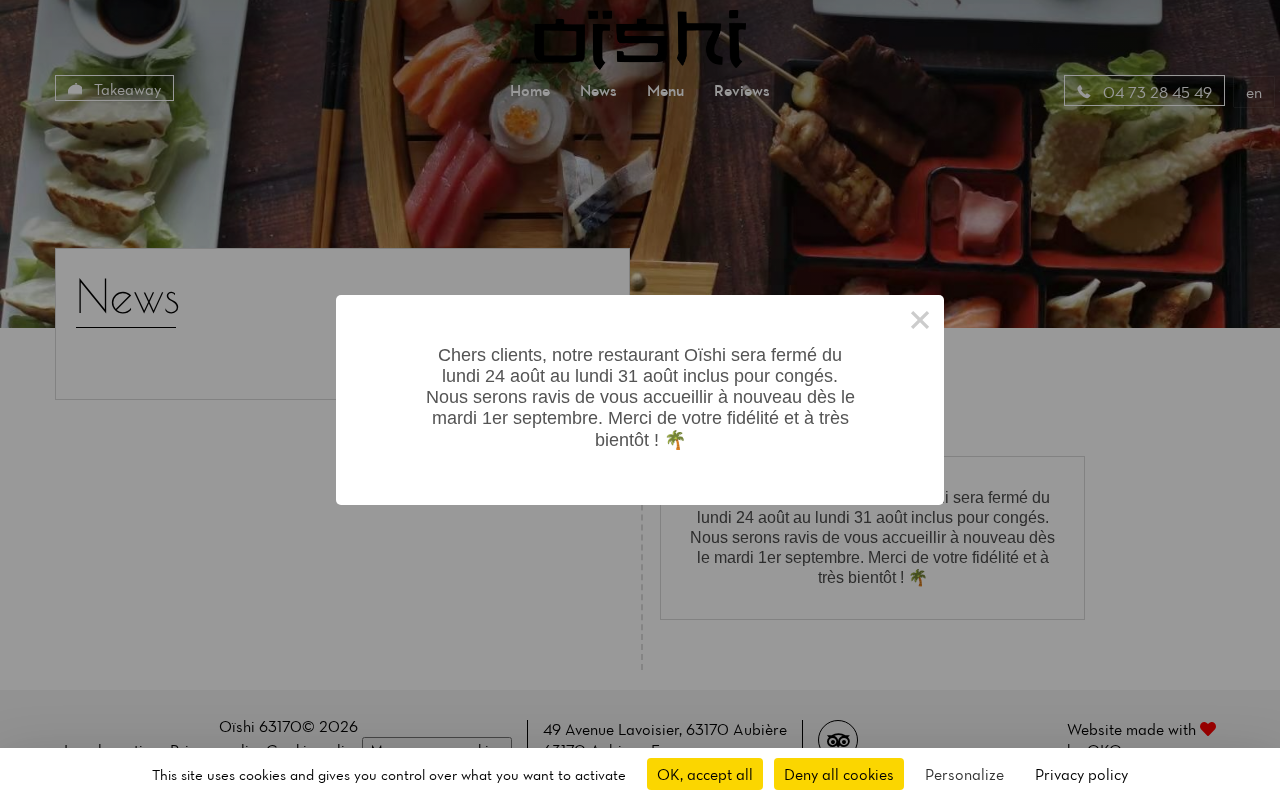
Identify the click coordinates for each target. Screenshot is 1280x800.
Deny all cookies (839, 774)
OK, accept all (705, 774)
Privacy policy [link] (1081, 774)
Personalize (964, 774)
